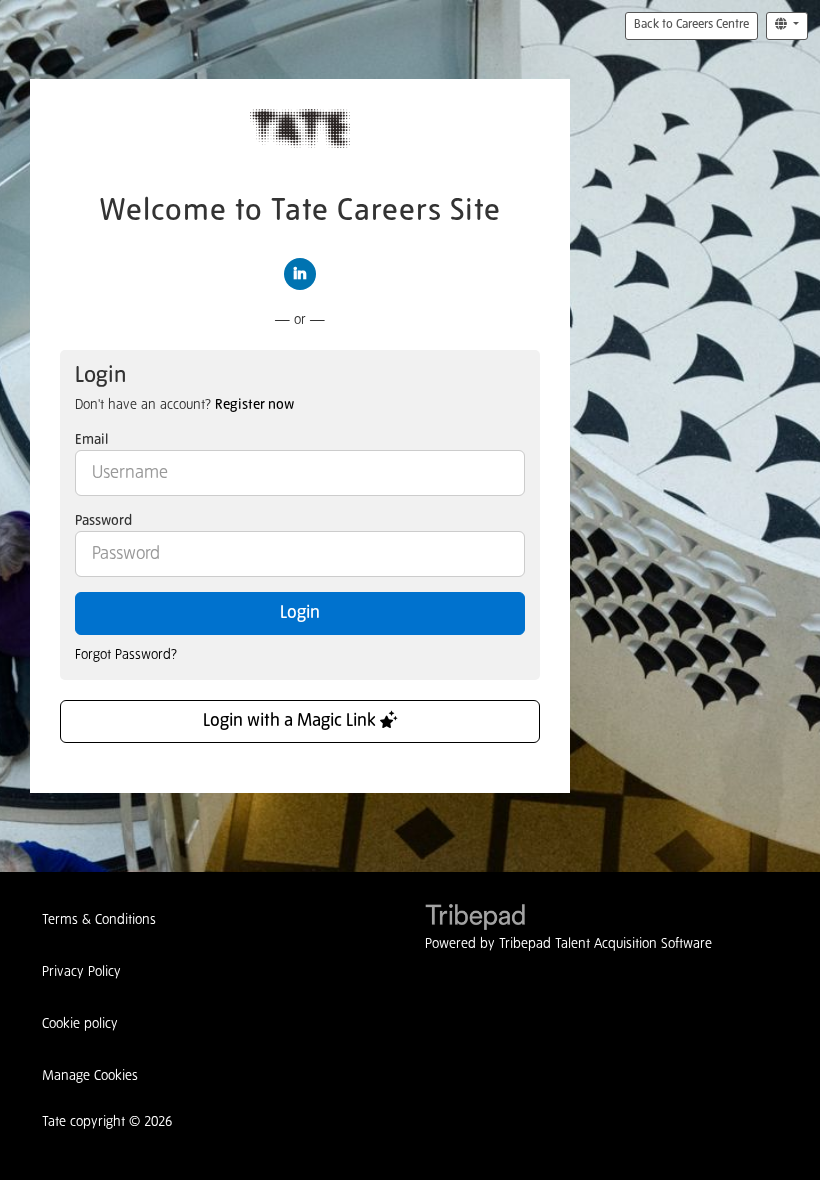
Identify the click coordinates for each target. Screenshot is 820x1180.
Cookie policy (80, 1024)
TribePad (475, 919)
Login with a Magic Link (291, 721)
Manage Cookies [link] (90, 1076)
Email (91, 440)
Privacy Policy (81, 972)
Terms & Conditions (99, 920)
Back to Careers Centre (691, 25)
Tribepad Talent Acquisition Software (605, 944)
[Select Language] (787, 26)
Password (103, 521)
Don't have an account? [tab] (184, 405)
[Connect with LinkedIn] (300, 274)
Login (300, 613)
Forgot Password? (126, 655)
